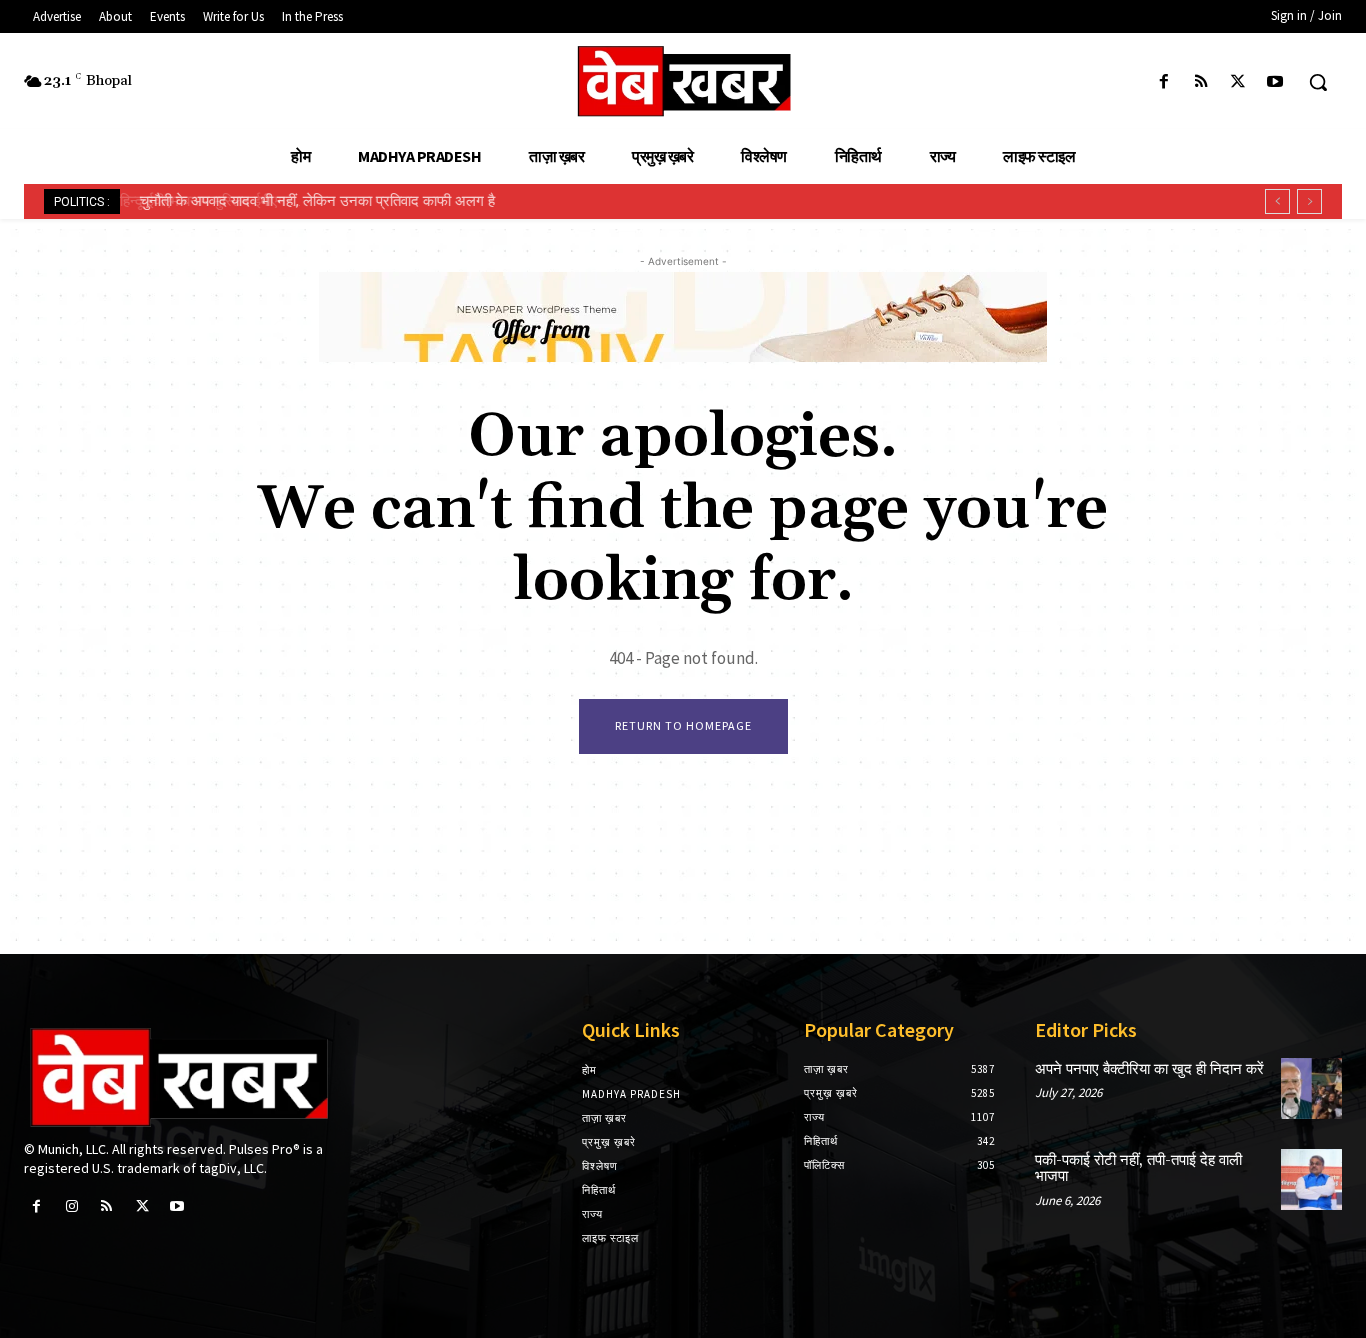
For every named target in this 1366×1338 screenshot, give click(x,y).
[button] (1318, 82)
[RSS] (1200, 82)
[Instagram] (71, 1206)
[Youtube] (1275, 82)
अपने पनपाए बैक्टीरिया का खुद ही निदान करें (1149, 1069)
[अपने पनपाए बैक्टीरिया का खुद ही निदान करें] (1311, 1088)
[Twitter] (1238, 82)
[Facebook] (1163, 82)
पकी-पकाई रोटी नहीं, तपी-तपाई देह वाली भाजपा (1138, 1169)
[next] (1309, 201)
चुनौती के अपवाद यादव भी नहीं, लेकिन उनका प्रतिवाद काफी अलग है (312, 201)
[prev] (1277, 201)
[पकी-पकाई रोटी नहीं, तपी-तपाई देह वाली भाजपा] (1311, 1179)
